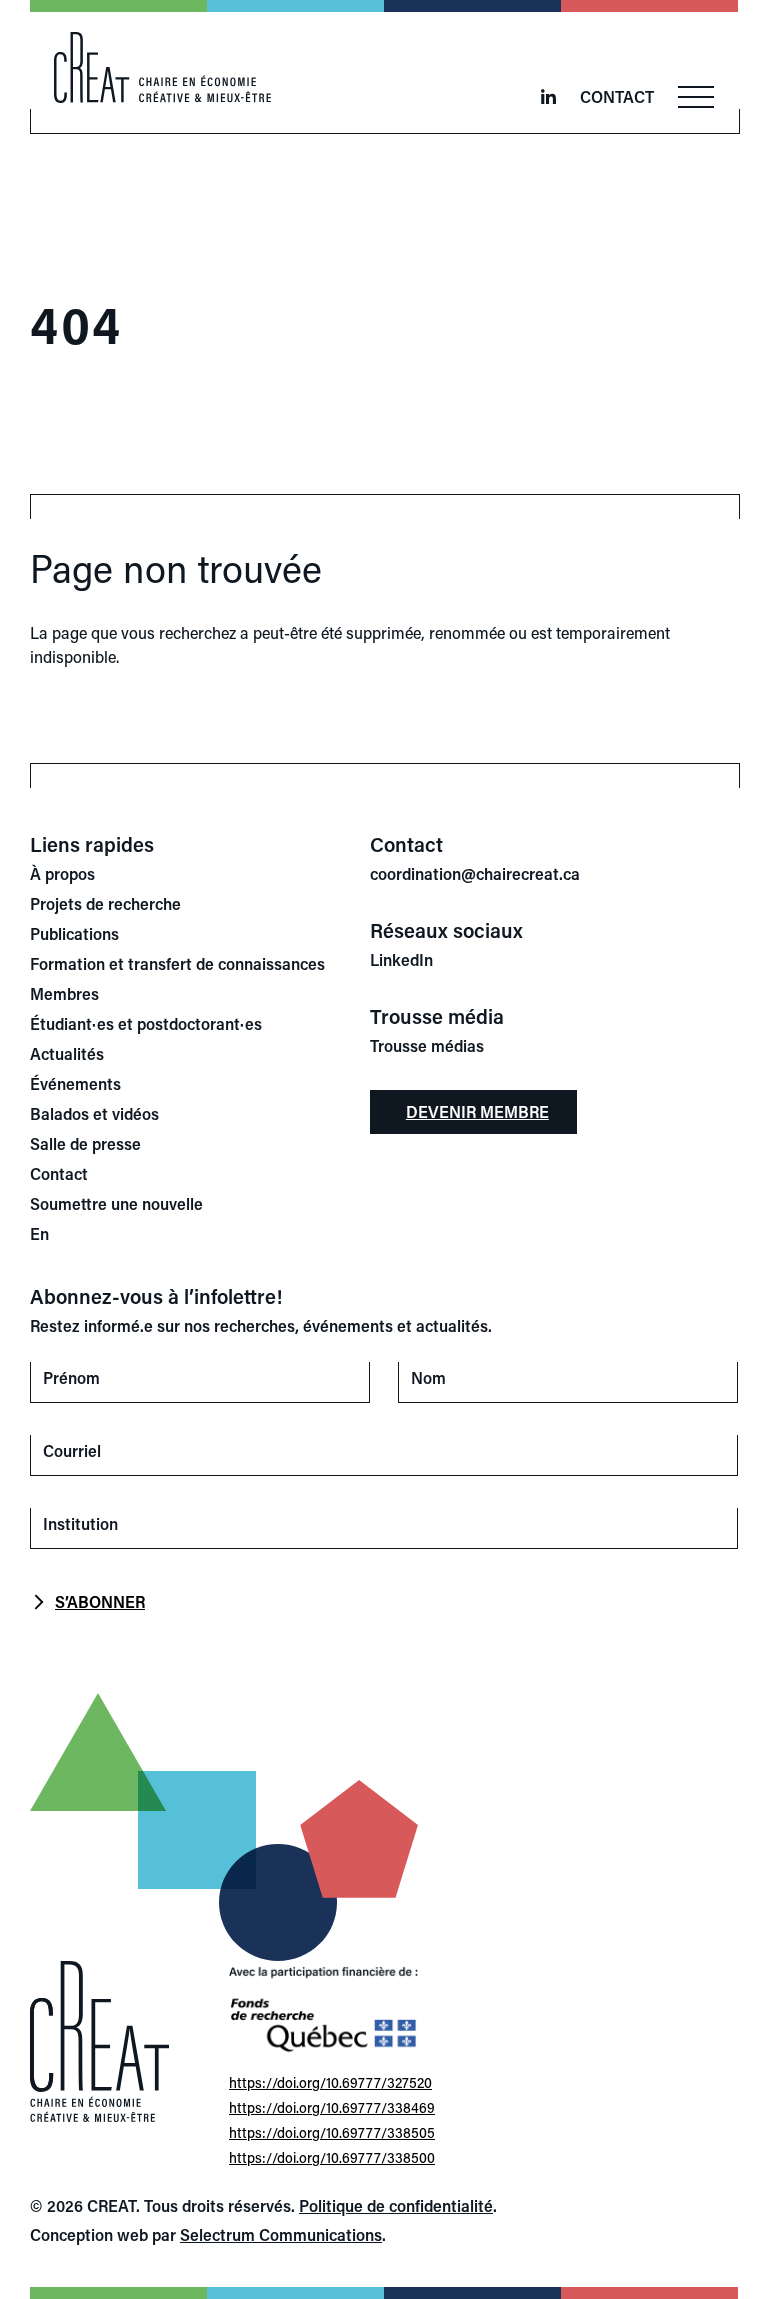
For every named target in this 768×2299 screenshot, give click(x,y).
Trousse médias (427, 1045)
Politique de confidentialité (396, 2205)
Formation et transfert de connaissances (177, 963)
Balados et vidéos (94, 1113)
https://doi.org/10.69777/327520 (330, 2082)
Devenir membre (477, 1111)
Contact (617, 96)
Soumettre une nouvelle (116, 1203)
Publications (74, 933)
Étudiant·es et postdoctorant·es (146, 1023)
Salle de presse (85, 1143)
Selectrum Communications (281, 2234)
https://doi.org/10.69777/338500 (332, 2157)
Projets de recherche (105, 903)
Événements (75, 1083)
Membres (64, 993)
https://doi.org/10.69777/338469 (332, 2107)
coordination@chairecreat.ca (475, 873)
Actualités (67, 1053)
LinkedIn (401, 959)
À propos (62, 873)
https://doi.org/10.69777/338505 (332, 2132)
